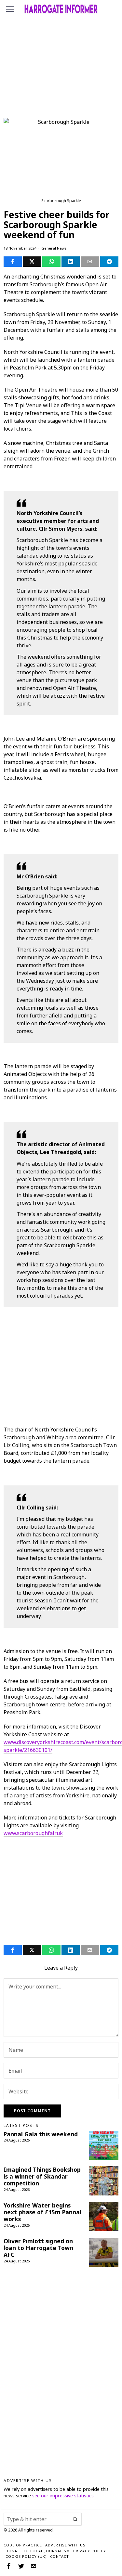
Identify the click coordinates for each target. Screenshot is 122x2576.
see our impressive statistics (63, 2496)
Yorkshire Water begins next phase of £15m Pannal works (42, 2212)
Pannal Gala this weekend (41, 2134)
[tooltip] (13, 262)
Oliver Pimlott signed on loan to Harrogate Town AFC (38, 2248)
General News (54, 248)
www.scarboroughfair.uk (33, 1833)
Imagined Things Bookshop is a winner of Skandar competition (42, 2176)
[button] (75, 2519)
